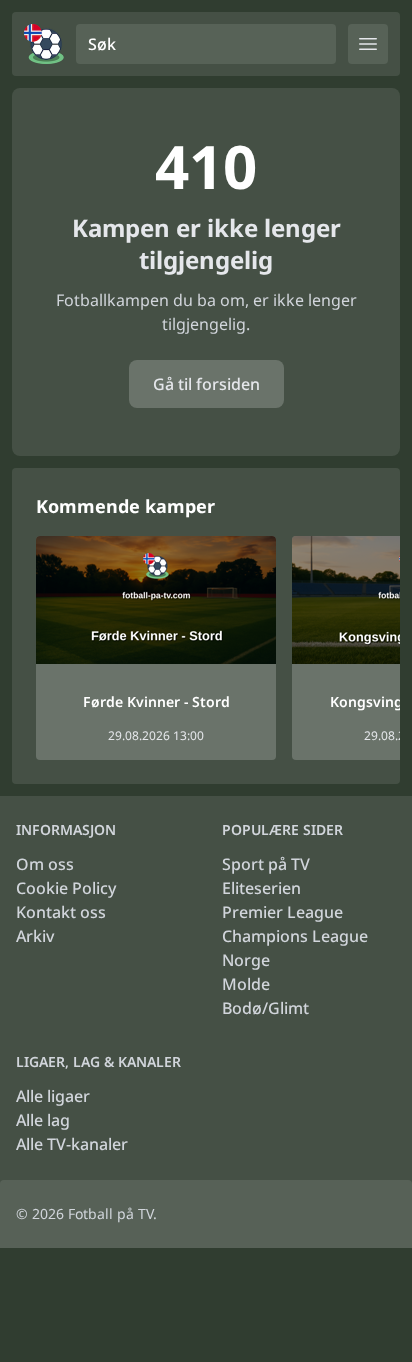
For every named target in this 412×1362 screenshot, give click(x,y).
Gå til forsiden (206, 384)
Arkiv (35, 936)
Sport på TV (266, 864)
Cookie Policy (66, 888)
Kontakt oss (61, 912)
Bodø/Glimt (265, 1008)
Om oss (45, 864)
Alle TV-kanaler (72, 1144)
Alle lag (43, 1120)
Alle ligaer (53, 1096)
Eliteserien (261, 888)
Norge (246, 960)
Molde (246, 984)
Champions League (295, 936)
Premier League (282, 912)
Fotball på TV (110, 1213)
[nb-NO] (44, 44)
